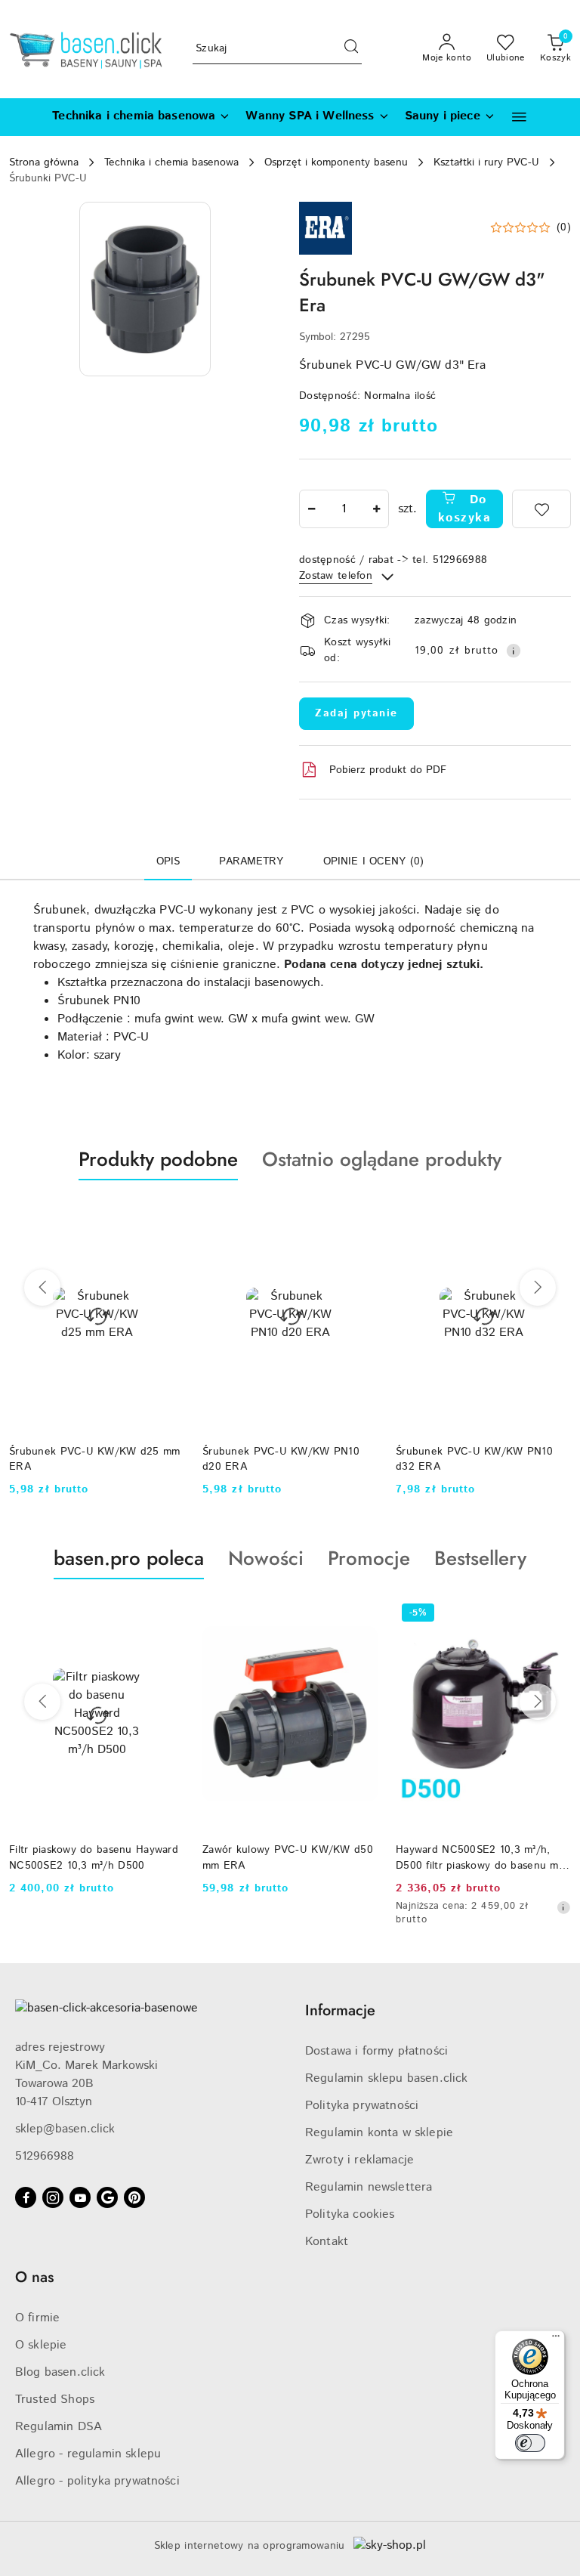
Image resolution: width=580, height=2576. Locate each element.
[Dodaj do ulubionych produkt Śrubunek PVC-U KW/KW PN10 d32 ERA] (554, 1216)
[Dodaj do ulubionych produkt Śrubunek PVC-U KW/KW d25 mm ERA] (167, 1216)
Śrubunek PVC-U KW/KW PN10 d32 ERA (474, 1459)
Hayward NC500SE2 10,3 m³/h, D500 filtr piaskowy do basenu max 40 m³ (483, 1857)
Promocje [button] (369, 1558)
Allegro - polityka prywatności (97, 2481)
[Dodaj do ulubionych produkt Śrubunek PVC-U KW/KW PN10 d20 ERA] (360, 1216)
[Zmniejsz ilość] (311, 509)
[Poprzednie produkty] (42, 1288)
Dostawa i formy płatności (376, 2051)
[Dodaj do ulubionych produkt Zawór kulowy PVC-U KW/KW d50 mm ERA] (360, 1615)
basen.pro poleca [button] (129, 1558)
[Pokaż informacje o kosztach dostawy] (514, 651)
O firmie (37, 2318)
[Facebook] (26, 2197)
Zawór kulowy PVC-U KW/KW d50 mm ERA (288, 1857)
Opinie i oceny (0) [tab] (374, 861)
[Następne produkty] (538, 1288)
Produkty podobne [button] (158, 1159)
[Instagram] (53, 2197)
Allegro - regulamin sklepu (88, 2454)
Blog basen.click (60, 2372)
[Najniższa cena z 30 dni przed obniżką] (563, 1907)
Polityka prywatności (362, 2106)
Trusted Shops (55, 2400)
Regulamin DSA (59, 2427)
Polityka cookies (350, 2214)
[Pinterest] (134, 2197)
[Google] (107, 2197)
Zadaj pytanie (356, 713)
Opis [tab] (168, 861)
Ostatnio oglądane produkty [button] (382, 1159)
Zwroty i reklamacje (359, 2160)
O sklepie (41, 2345)
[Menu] (556, 2339)
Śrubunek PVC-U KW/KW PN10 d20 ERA (281, 1459)
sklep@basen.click (65, 2129)
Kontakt (327, 2242)
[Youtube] (80, 2197)
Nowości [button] (266, 1558)
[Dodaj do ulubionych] (541, 509)
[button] (519, 117)
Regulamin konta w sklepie (379, 2133)
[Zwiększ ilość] (377, 509)
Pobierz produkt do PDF (388, 770)
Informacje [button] (340, 2010)
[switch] (530, 2443)
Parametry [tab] (251, 861)
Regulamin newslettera (369, 2187)
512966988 (45, 2156)
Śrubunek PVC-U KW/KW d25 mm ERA (95, 1459)
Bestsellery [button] (480, 1558)
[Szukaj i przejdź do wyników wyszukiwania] (351, 49)
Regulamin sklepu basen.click (386, 2078)
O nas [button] (34, 2277)
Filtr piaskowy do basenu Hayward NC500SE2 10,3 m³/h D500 (94, 1857)
